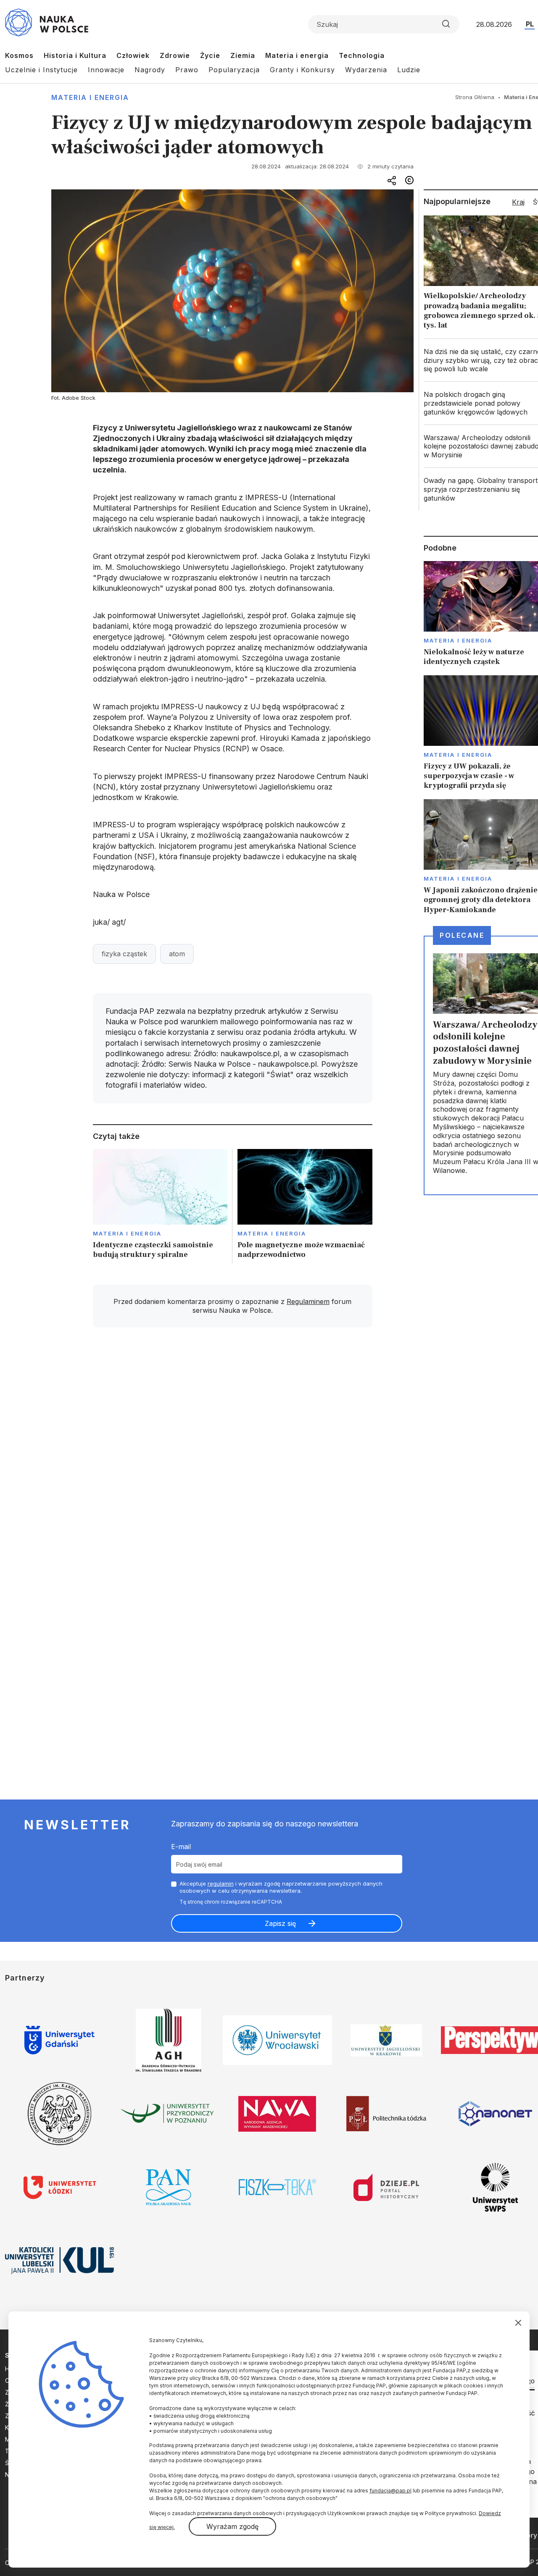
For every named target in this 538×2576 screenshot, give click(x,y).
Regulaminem (308, 1301)
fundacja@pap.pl (390, 2491)
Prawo (187, 70)
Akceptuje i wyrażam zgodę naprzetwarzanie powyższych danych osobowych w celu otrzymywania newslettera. (281, 1887)
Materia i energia (297, 55)
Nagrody (150, 70)
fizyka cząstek (124, 954)
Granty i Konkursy (302, 70)
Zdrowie (175, 55)
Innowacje (106, 70)
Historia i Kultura (75, 55)
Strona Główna (475, 97)
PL (530, 24)
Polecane (462, 935)
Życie (210, 55)
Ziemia (243, 55)
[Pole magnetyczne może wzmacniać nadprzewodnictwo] (305, 1206)
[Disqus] (232, 1453)
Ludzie (409, 70)
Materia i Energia (90, 97)
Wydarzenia (366, 70)
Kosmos (19, 55)
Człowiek (133, 55)
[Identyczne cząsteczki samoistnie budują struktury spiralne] (160, 1206)
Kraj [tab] (518, 202)
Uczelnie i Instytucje (41, 70)
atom (177, 954)
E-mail (181, 1847)
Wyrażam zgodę (232, 2526)
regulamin (221, 1883)
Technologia (362, 55)
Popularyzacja (234, 70)
